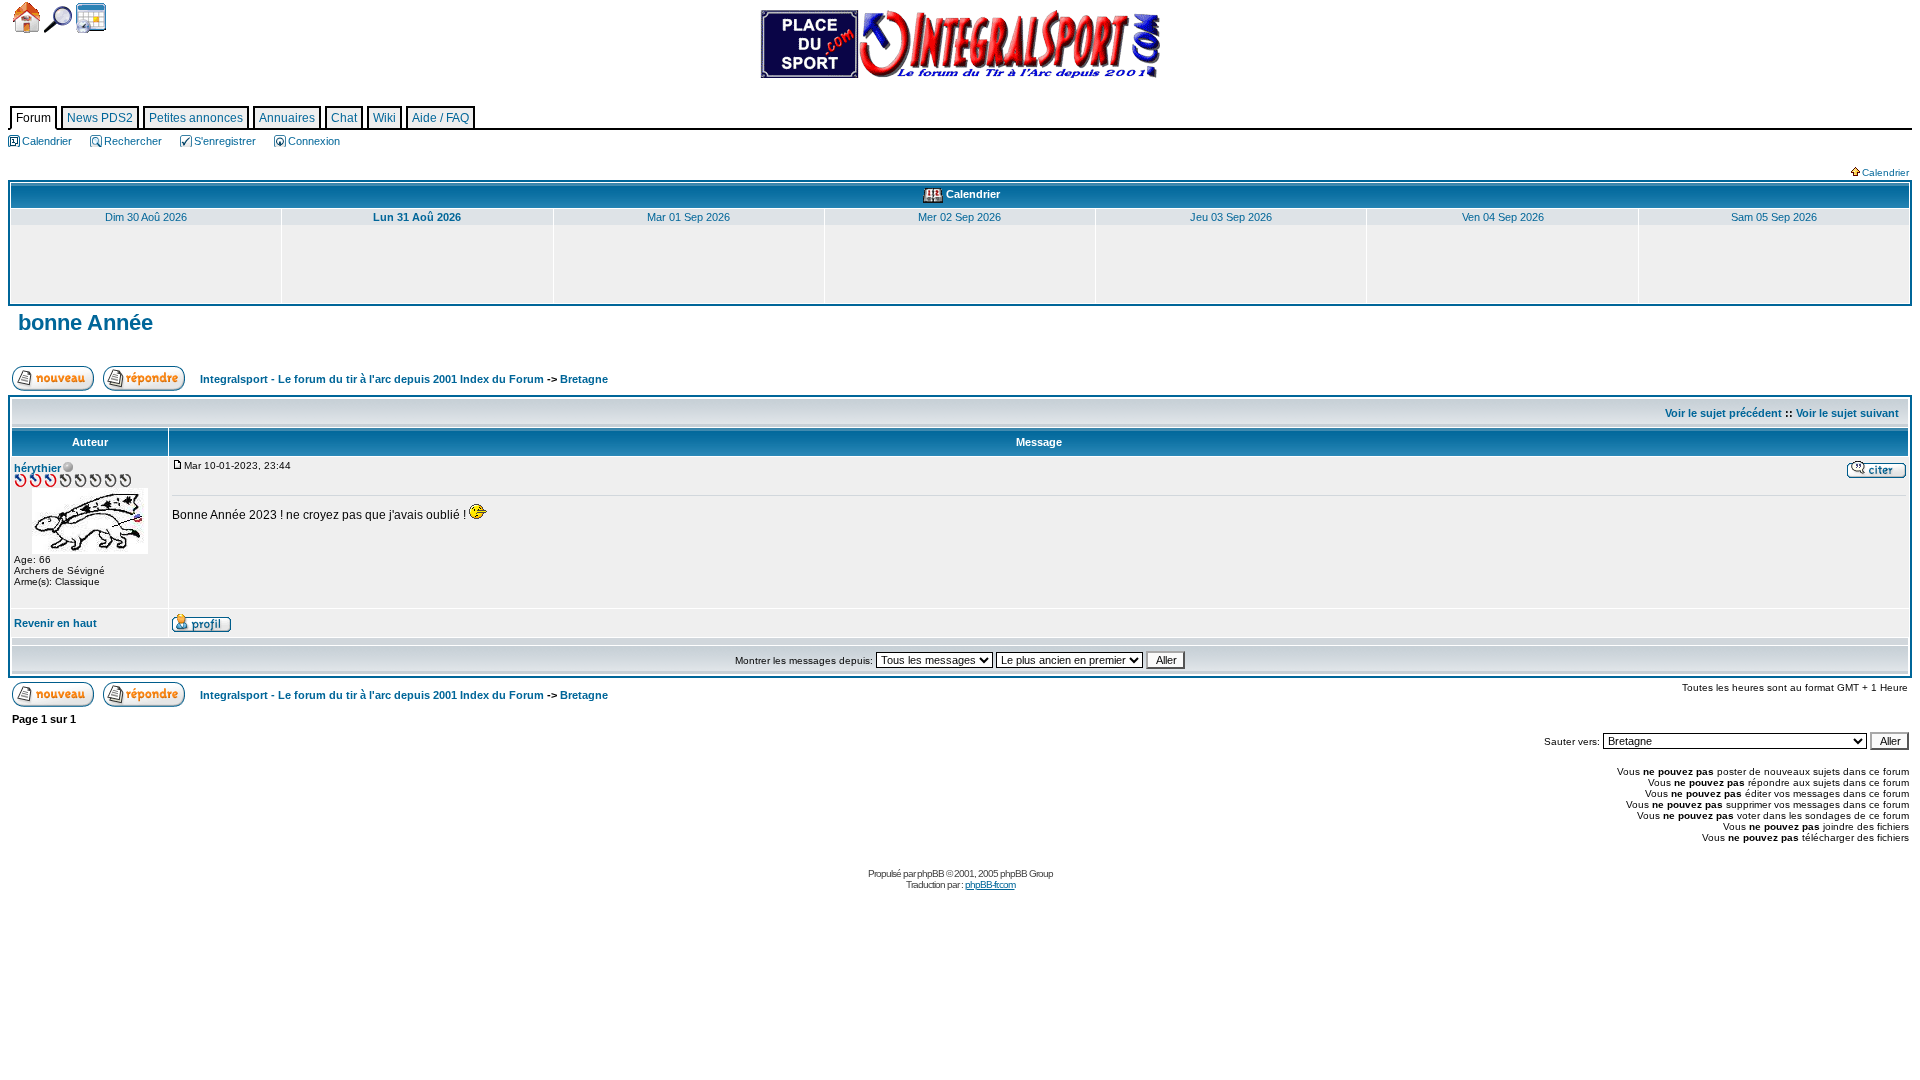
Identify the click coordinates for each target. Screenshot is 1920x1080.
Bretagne (584, 379)
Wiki (384, 118)
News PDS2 (100, 118)
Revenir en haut (55, 623)
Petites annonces (196, 118)
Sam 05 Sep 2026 (1774, 217)
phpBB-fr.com (990, 884)
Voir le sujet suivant (1847, 413)
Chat (344, 118)
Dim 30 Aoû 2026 (146, 217)
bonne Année (82, 322)
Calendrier (91, 18)
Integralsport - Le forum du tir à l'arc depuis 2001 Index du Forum (372, 379)
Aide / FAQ (440, 118)
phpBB (930, 873)
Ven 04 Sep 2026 (1503, 217)
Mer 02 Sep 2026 (959, 217)
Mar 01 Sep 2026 (688, 217)
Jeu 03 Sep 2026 (1231, 217)
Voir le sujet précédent (1723, 413)
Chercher (58, 19)
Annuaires (287, 118)
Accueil (26, 17)
